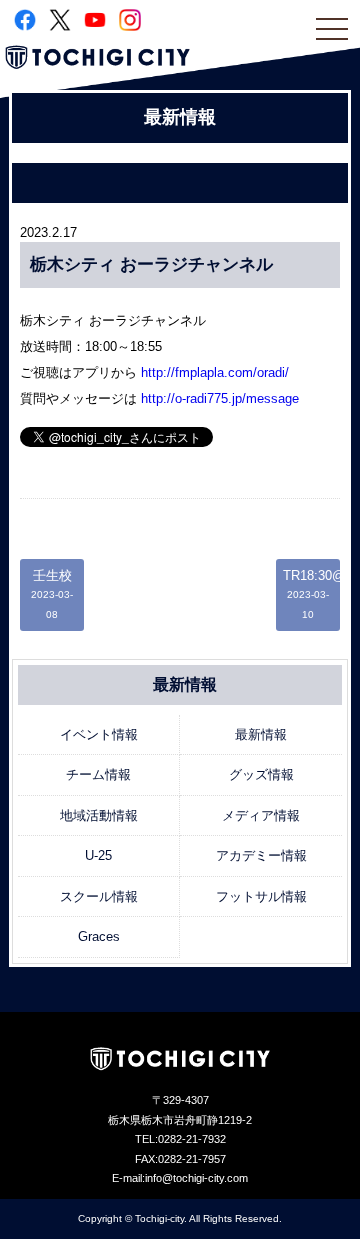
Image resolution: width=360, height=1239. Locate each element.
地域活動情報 (99, 815)
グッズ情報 (261, 774)
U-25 (98, 855)
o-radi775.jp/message (220, 398)
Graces (99, 936)
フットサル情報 (261, 896)
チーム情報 (98, 774)
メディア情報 (261, 815)
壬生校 (52, 594)
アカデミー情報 (261, 855)
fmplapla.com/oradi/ (215, 372)
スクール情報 (99, 896)
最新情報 (261, 734)
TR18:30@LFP (311, 594)
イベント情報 (99, 734)
